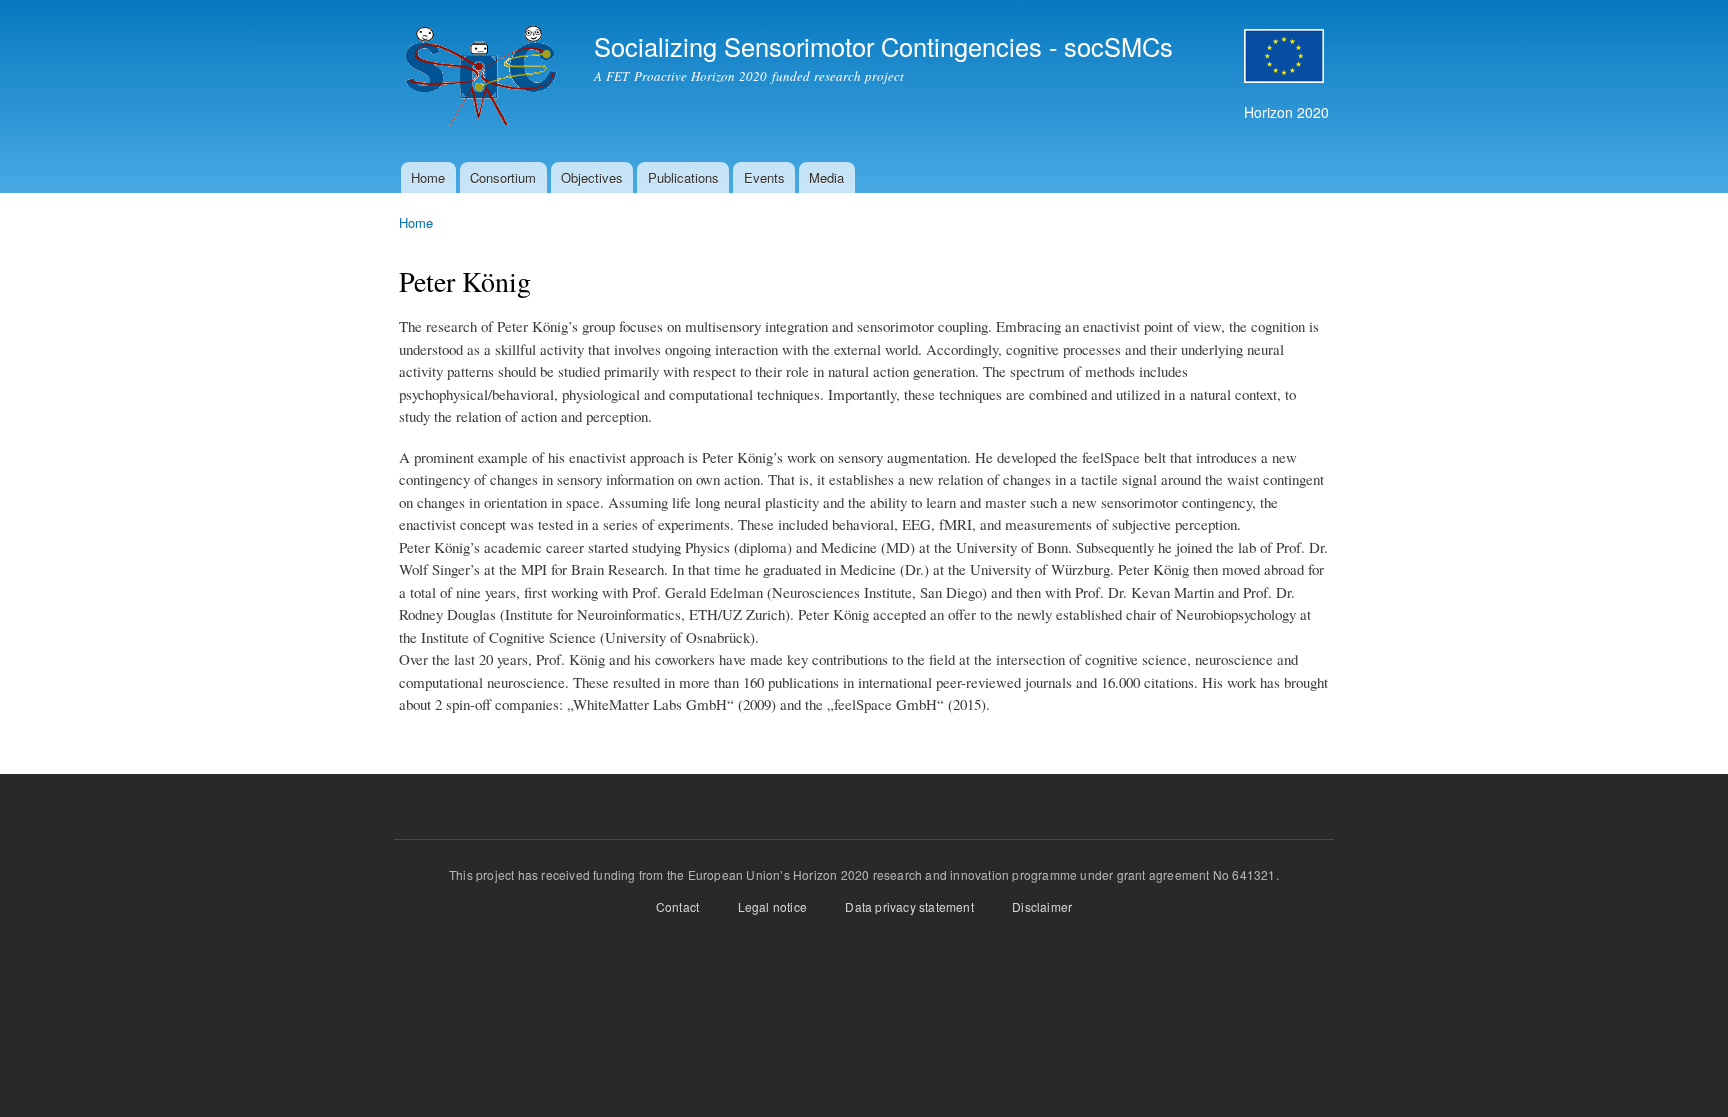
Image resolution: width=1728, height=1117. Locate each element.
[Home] (481, 81)
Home (428, 177)
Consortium (503, 177)
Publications (683, 177)
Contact (677, 906)
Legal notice (770, 906)
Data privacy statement (909, 906)
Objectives (592, 177)
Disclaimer (1042, 906)
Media (826, 177)
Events (764, 177)
